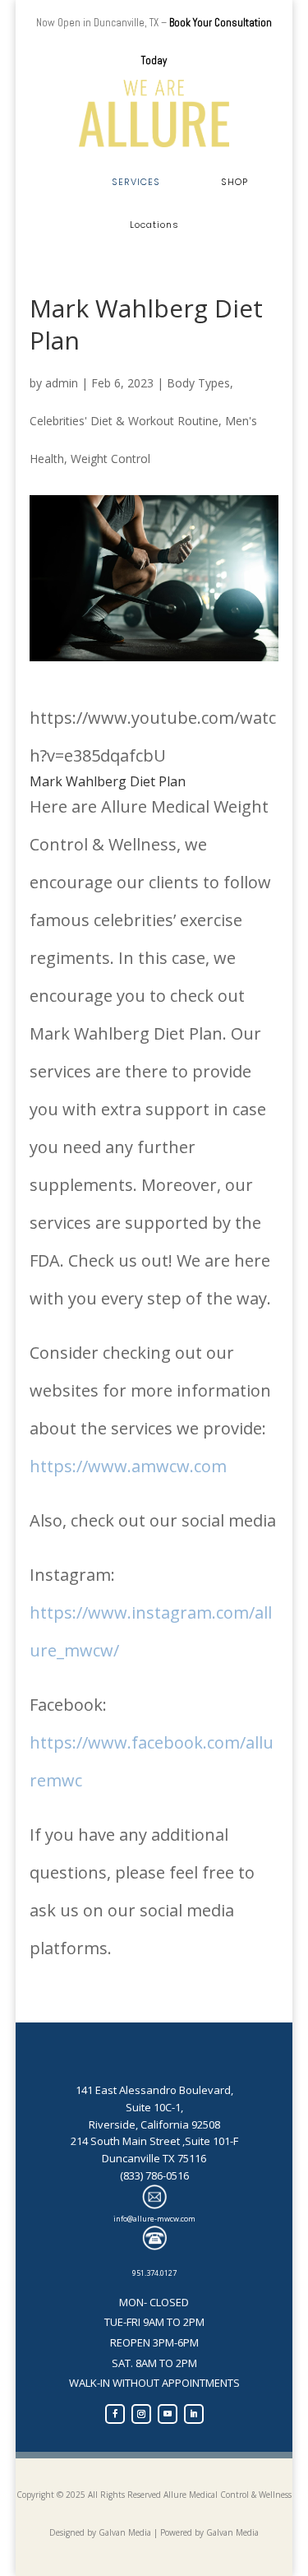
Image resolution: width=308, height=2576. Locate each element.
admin (62, 383)
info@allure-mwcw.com (154, 2219)
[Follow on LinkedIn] (194, 2414)
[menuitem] (136, 182)
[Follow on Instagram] (141, 2414)
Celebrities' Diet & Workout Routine (124, 421)
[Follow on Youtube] (168, 2414)
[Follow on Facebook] (115, 2414)
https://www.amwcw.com (128, 1466)
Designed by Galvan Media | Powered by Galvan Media (154, 2532)
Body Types (198, 383)
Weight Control (110, 459)
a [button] (55, 182)
